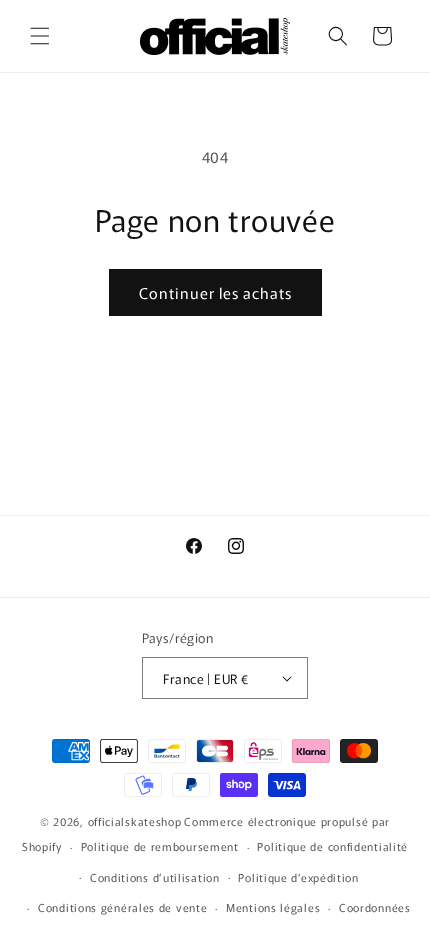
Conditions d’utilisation (155, 877)
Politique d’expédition (298, 877)
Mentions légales (273, 907)
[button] (40, 36)
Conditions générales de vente (122, 907)
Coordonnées (375, 907)
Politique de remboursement (160, 846)
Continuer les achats (215, 292)
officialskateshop (135, 821)
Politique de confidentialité (332, 846)
